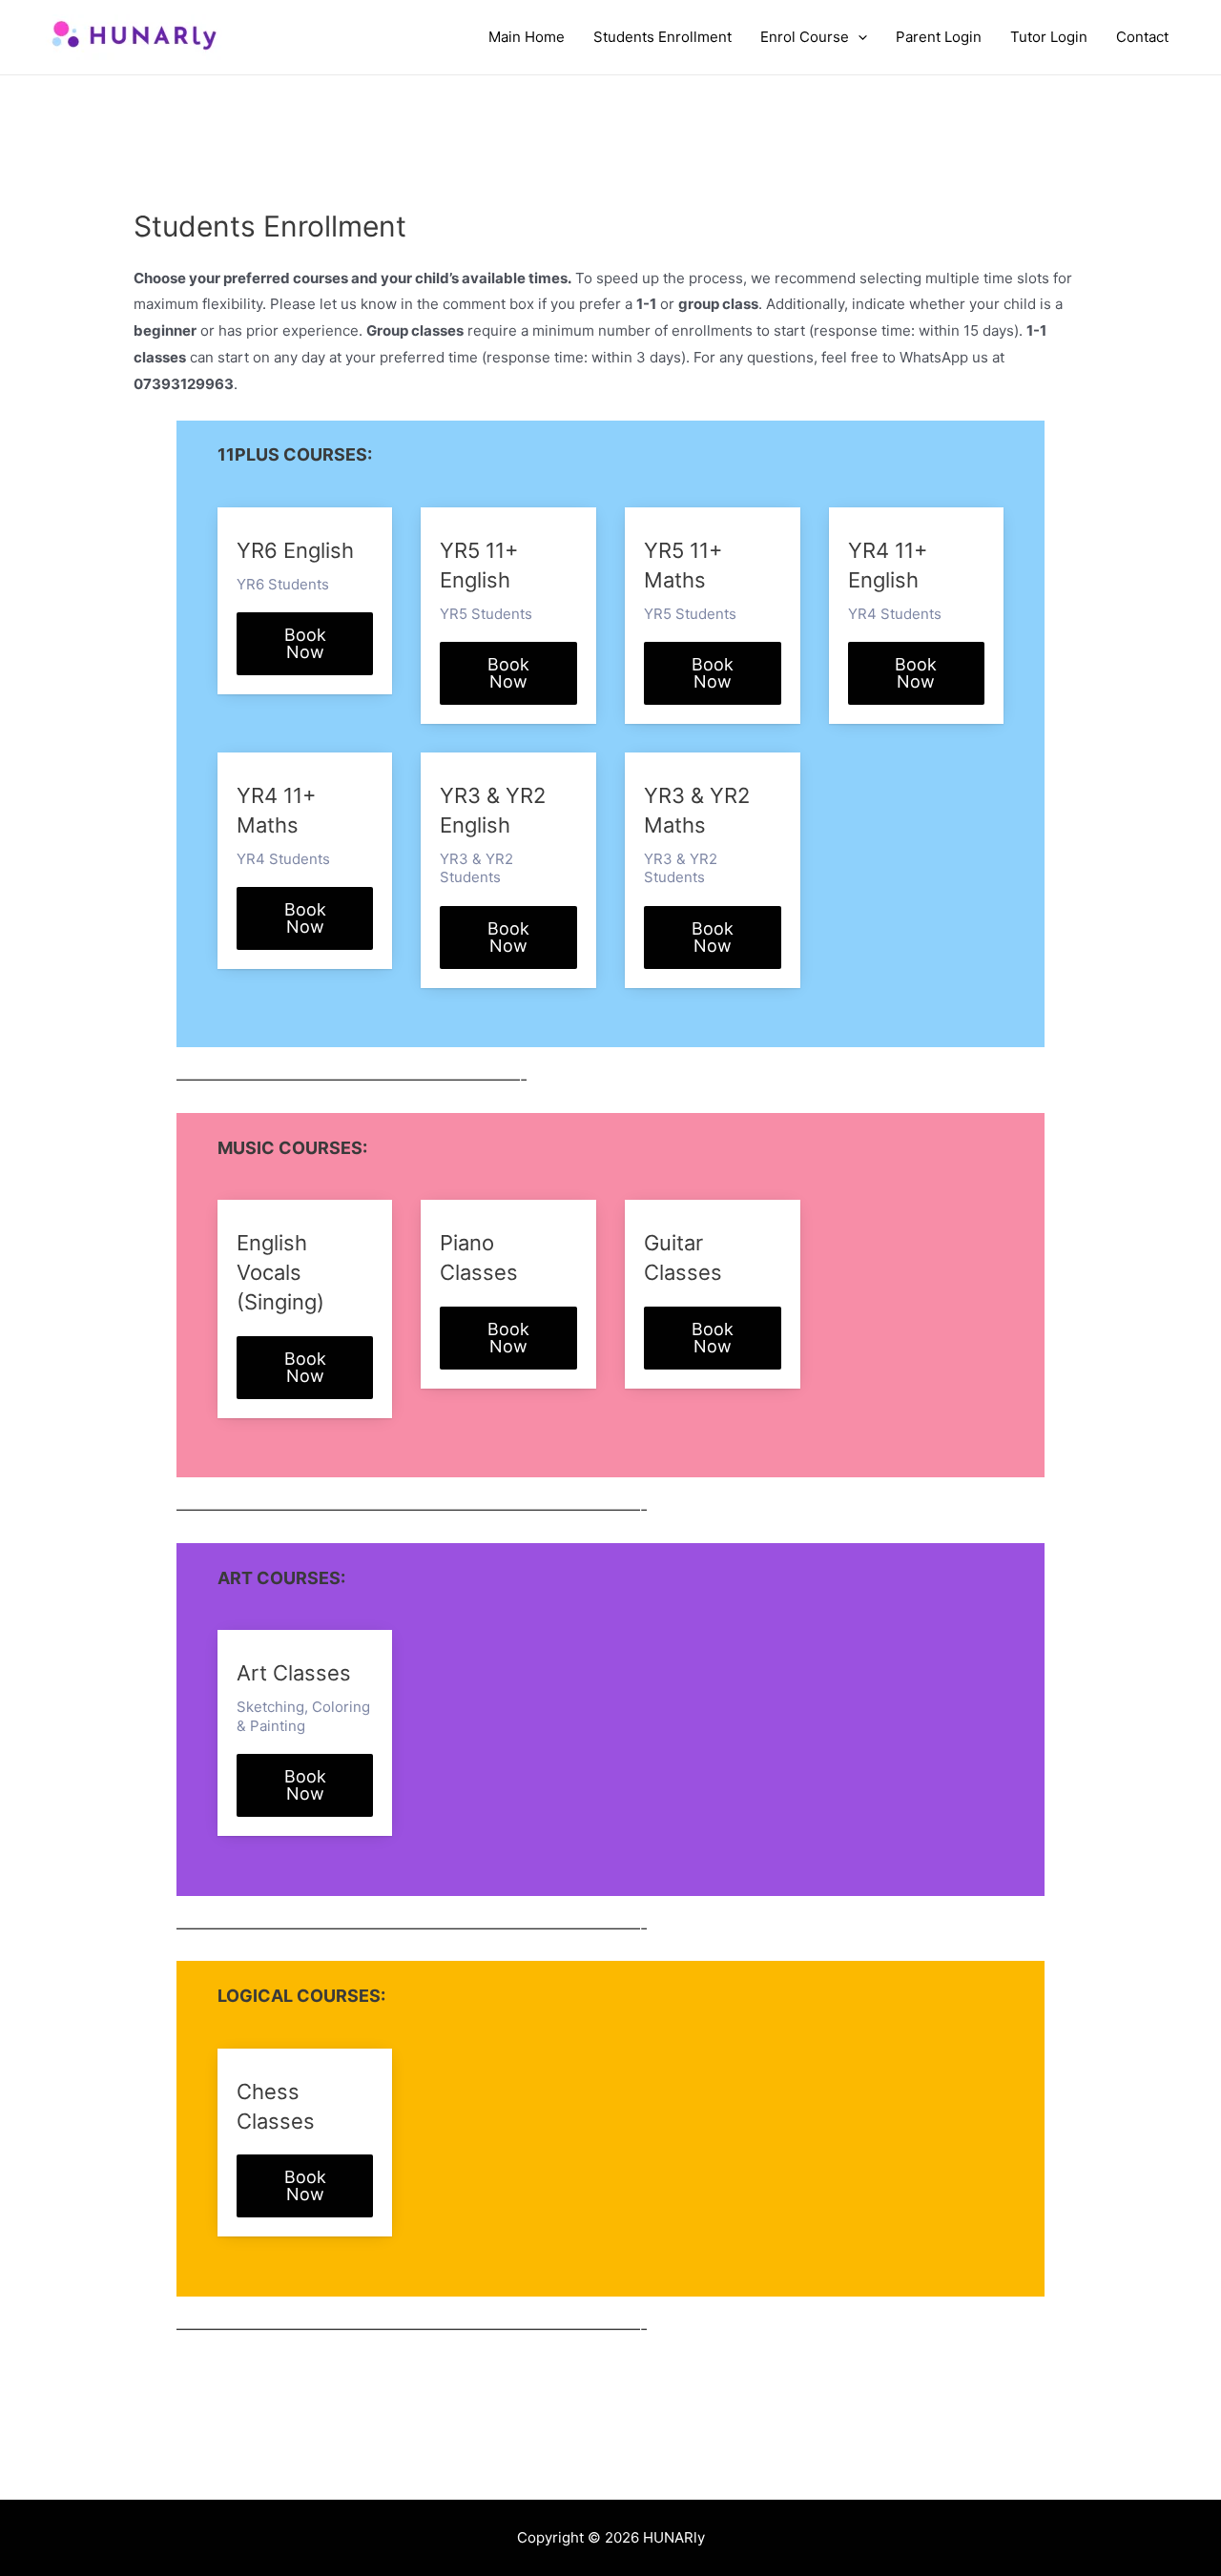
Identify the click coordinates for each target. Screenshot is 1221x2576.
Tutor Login (1049, 37)
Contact (1142, 37)
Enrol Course (805, 37)
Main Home (527, 37)
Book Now (305, 643)
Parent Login (939, 37)
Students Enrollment (662, 37)
